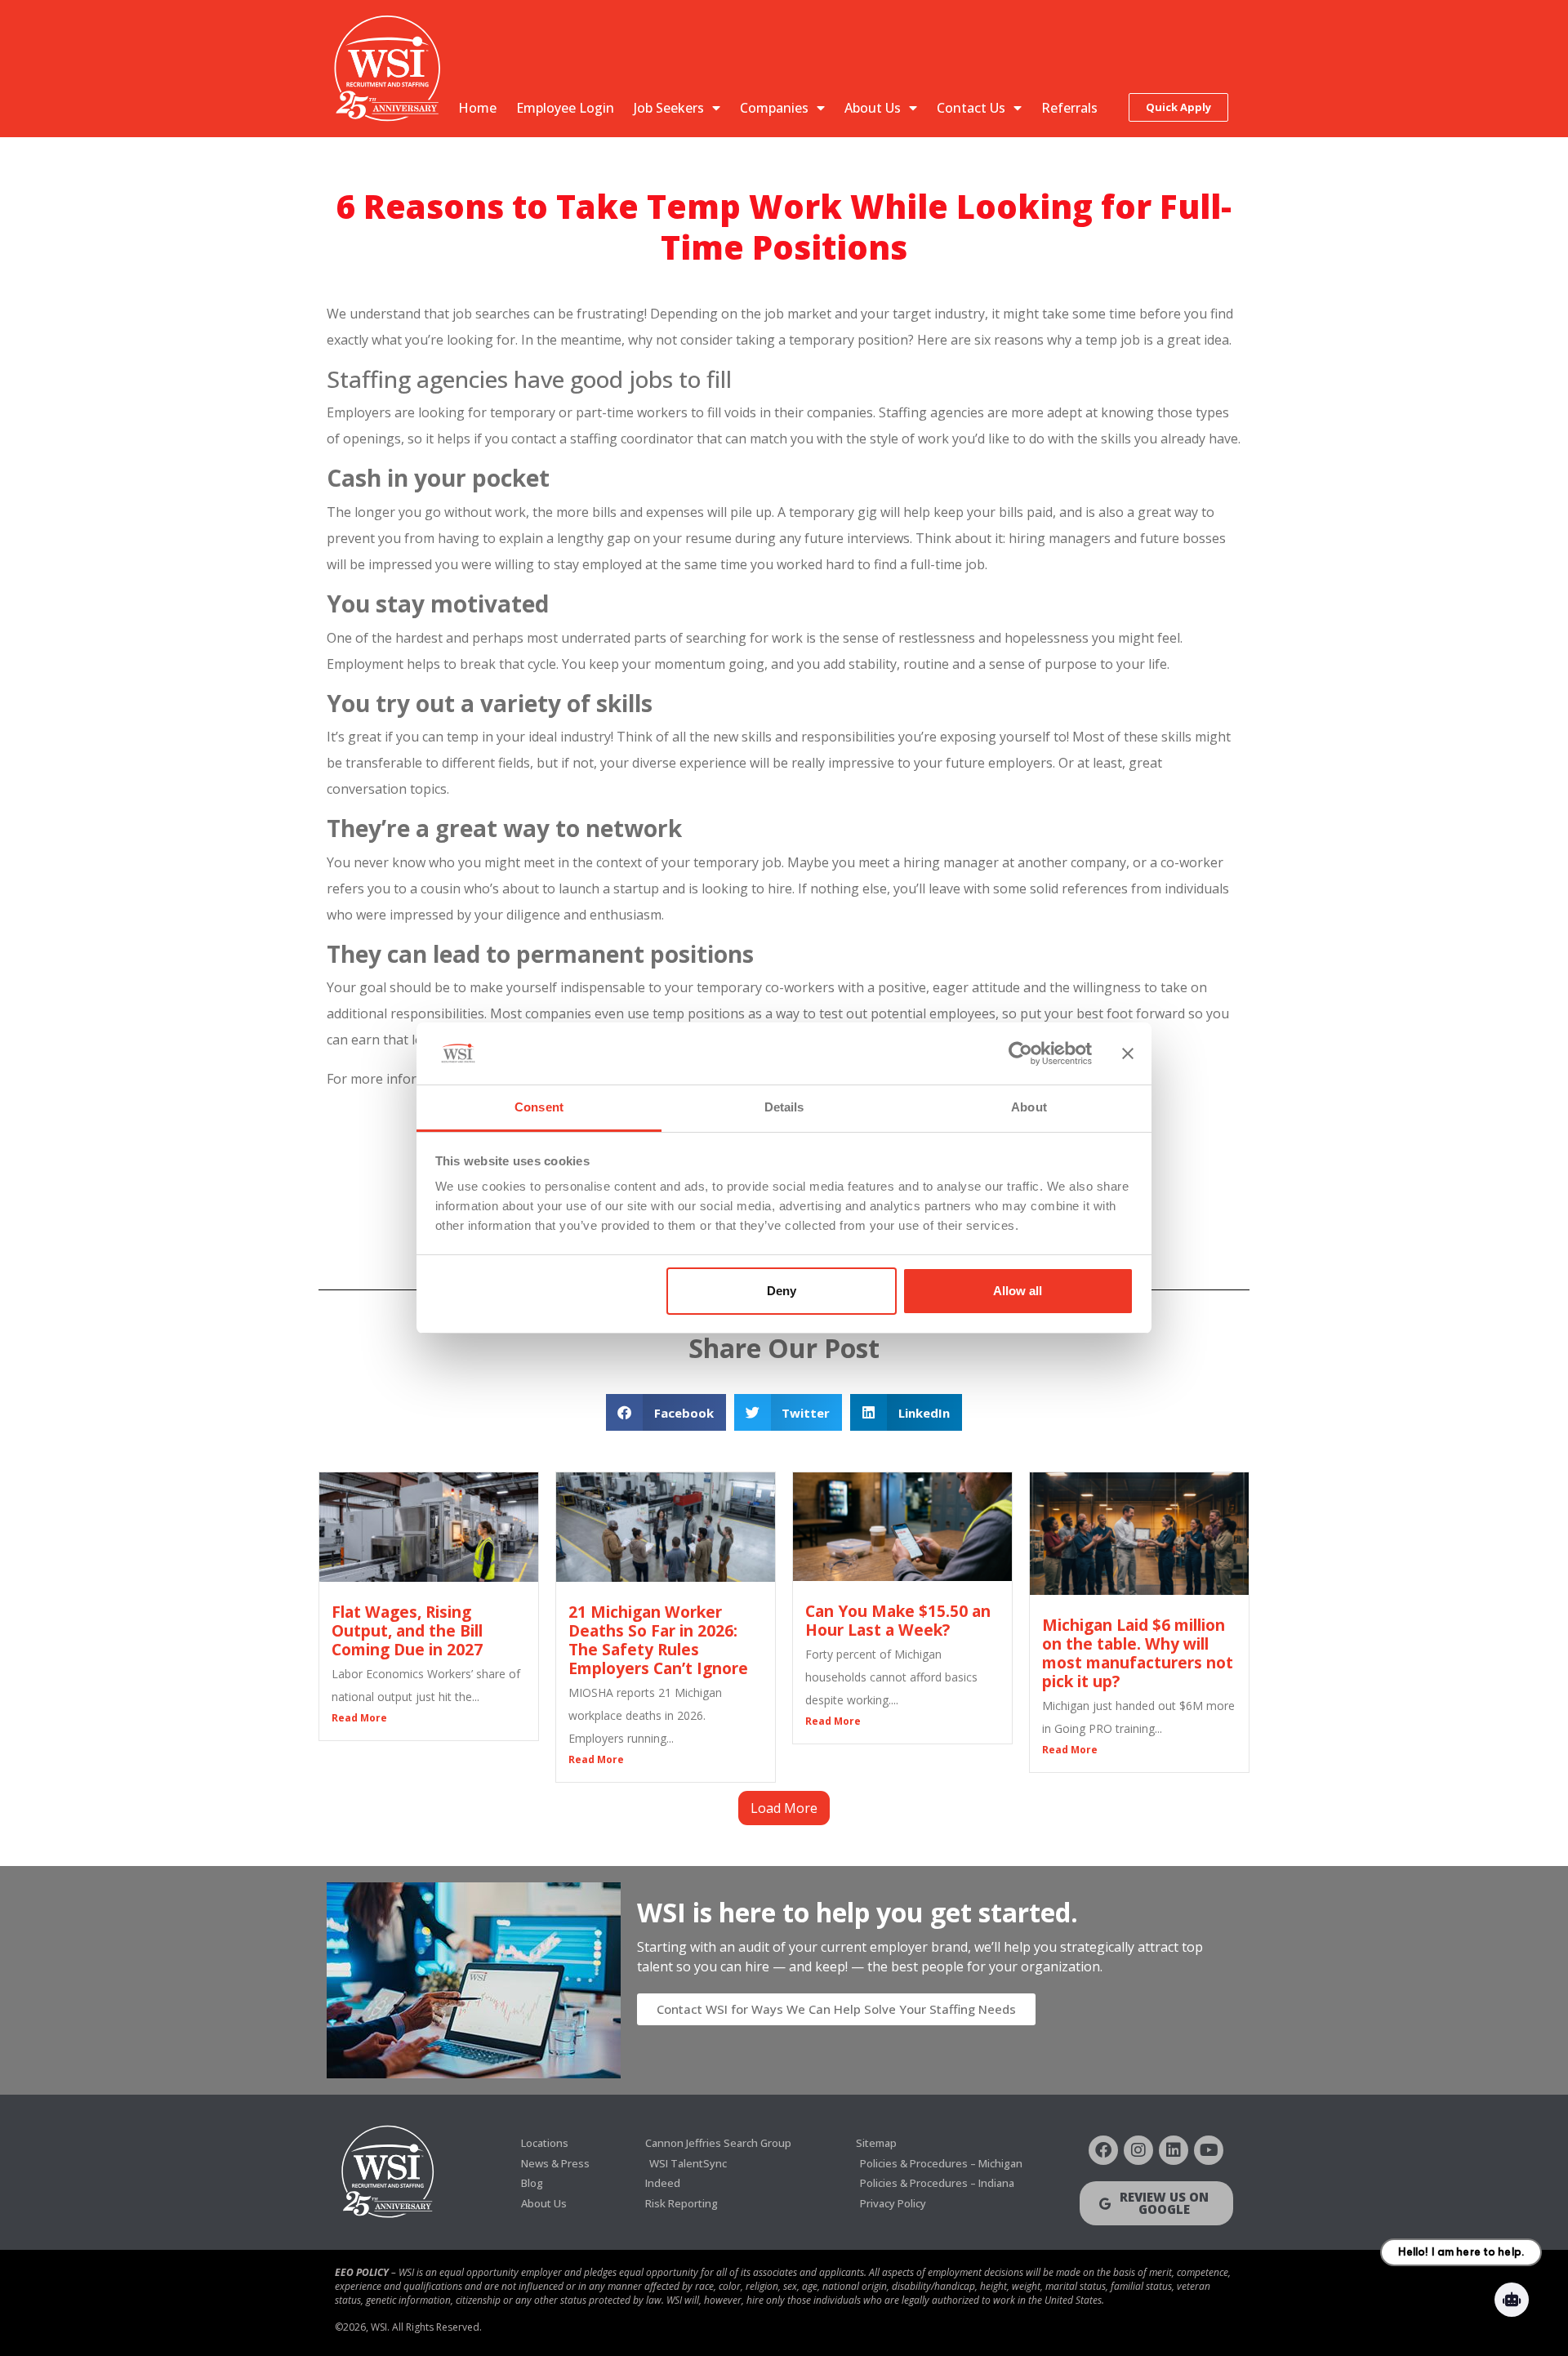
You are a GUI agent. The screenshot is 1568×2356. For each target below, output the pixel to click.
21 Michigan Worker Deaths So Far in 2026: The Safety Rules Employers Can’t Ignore (658, 1640)
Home (477, 108)
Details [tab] (784, 1107)
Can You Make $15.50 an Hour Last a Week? (898, 1620)
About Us (873, 108)
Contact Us (971, 108)
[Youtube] (1209, 2150)
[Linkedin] (1174, 2150)
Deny (782, 1291)
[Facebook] (1103, 2150)
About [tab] (1029, 1107)
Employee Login (565, 108)
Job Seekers (669, 108)
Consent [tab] (539, 1107)
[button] (666, 1412)
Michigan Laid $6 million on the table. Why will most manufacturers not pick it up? (1138, 1653)
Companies (774, 108)
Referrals (1069, 108)
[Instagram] (1138, 2150)
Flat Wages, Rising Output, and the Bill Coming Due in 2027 (407, 1630)
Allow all (1018, 1291)
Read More (359, 1718)
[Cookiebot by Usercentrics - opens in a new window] (1020, 1053)
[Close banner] (1128, 1053)
